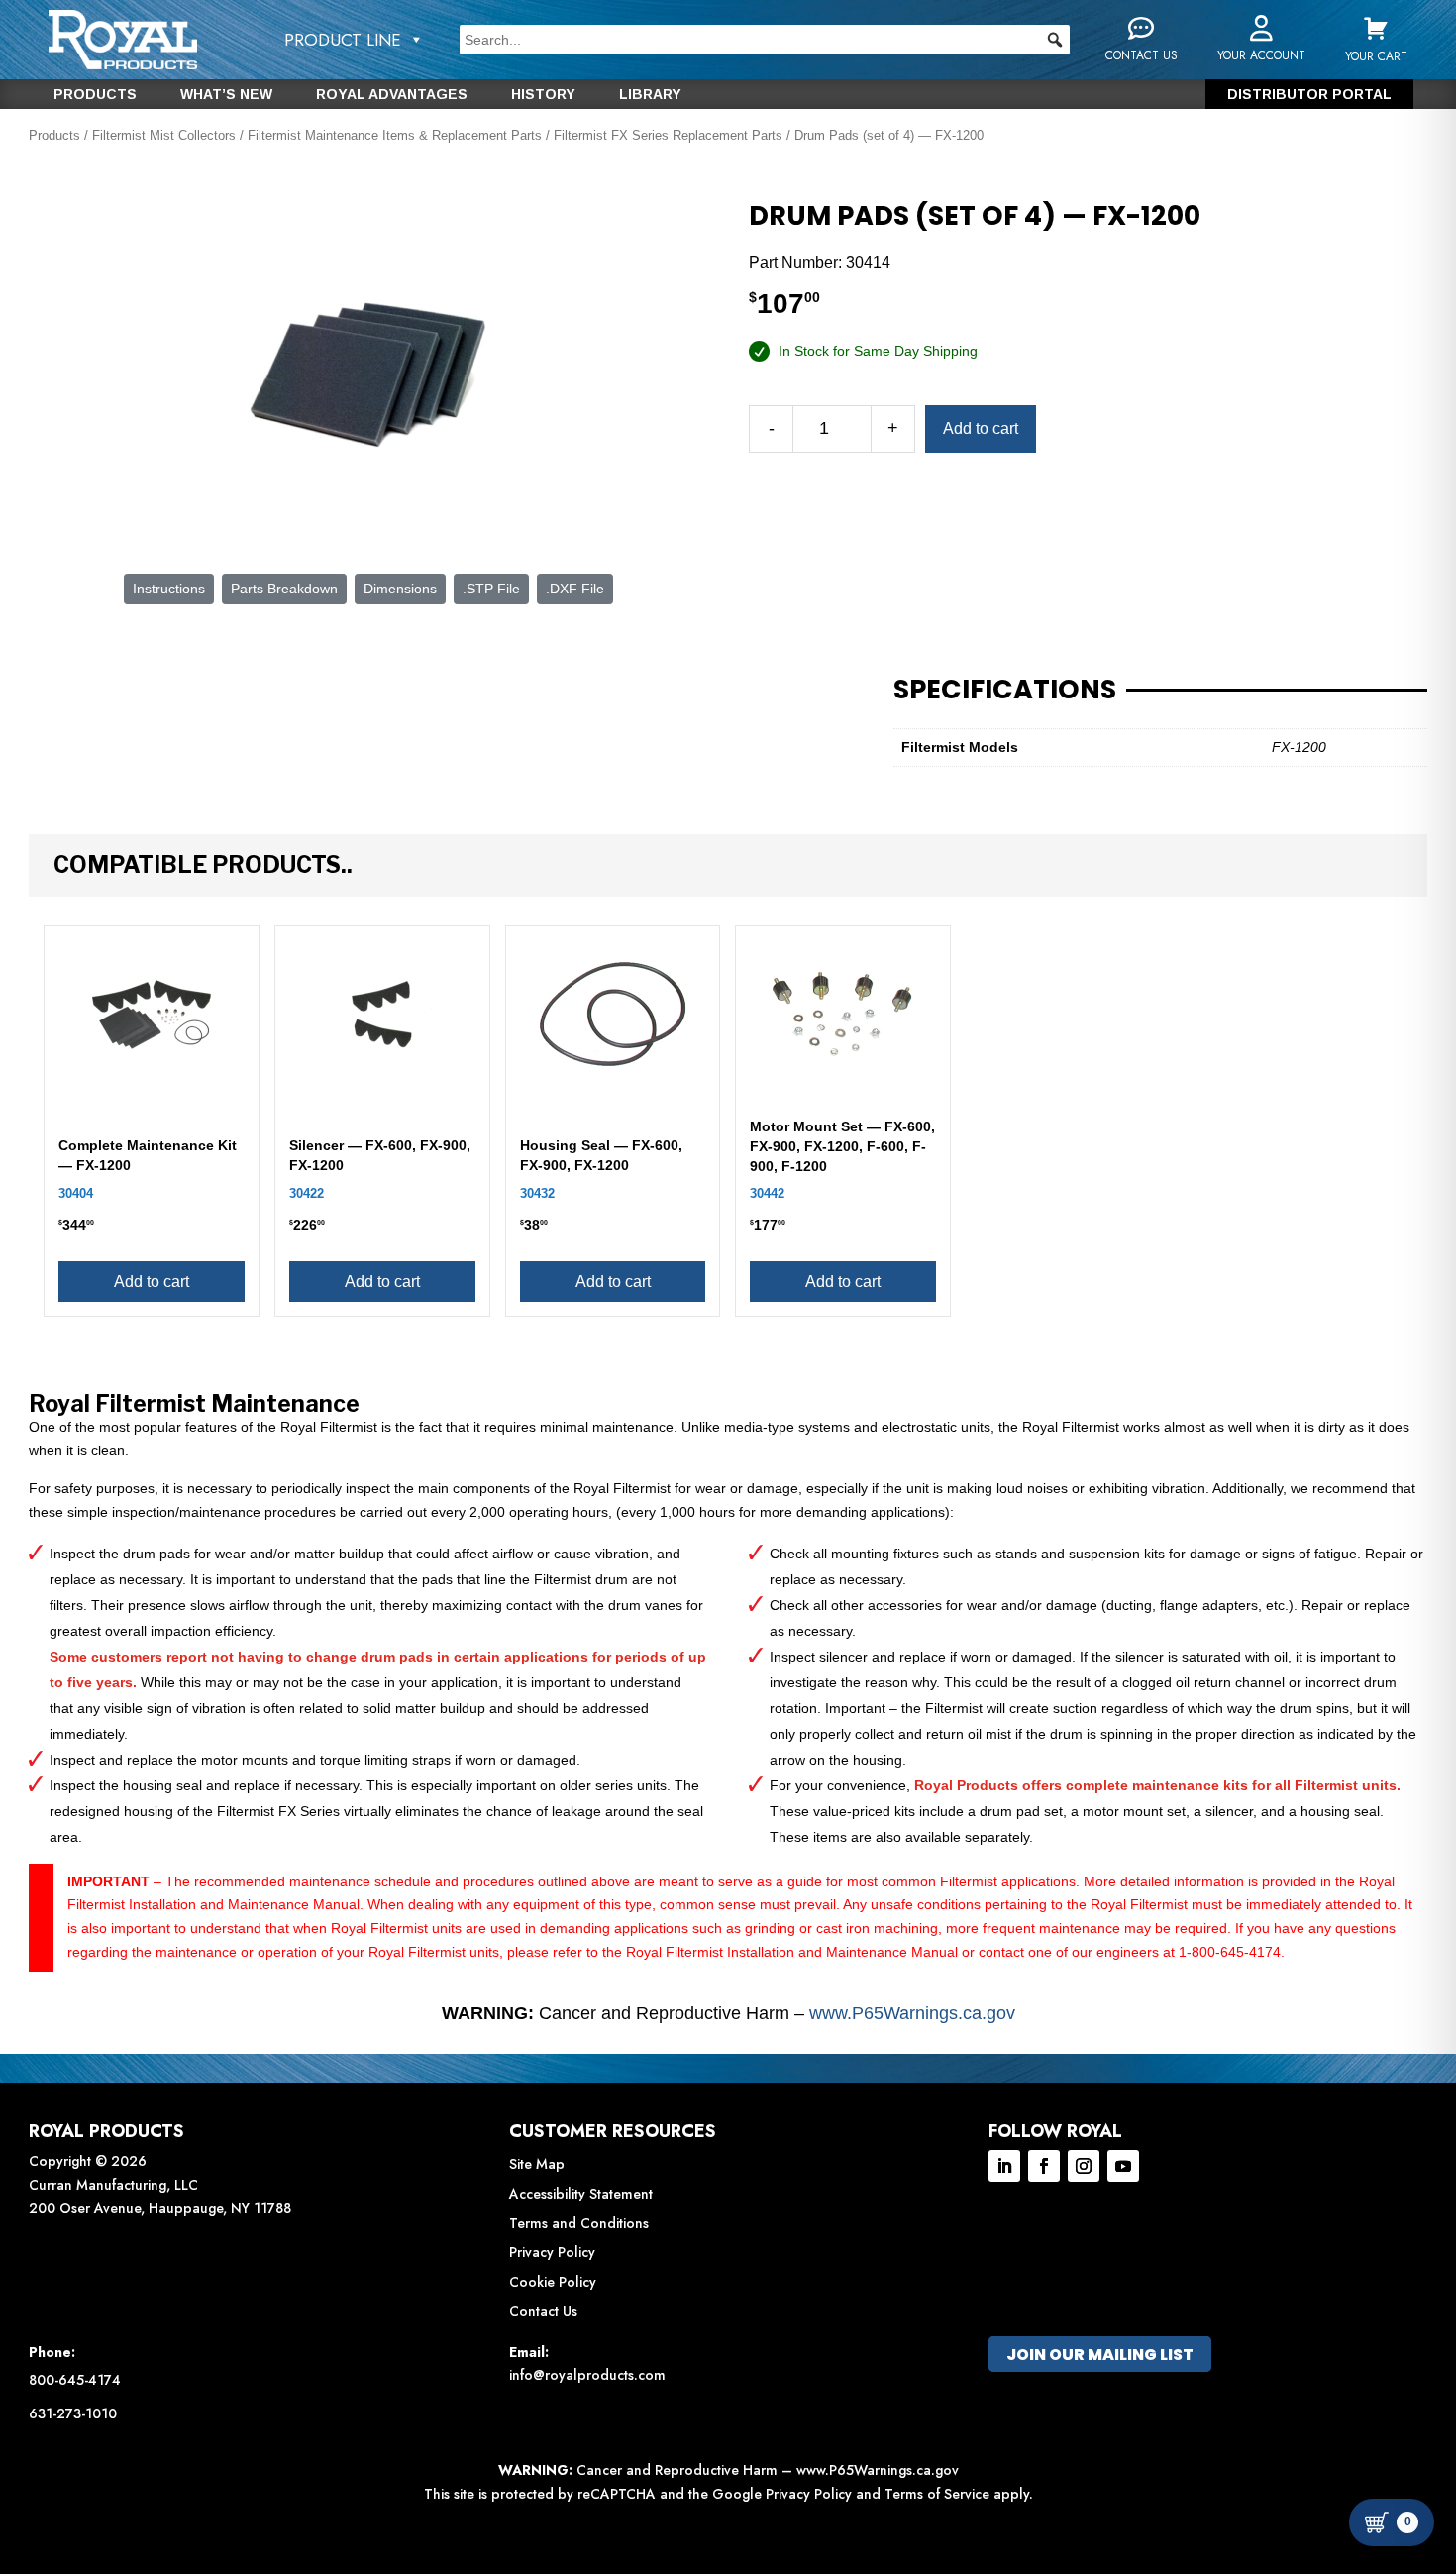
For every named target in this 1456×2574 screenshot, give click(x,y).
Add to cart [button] (152, 1282)
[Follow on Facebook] (1044, 2166)
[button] (1055, 40)
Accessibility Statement (581, 2194)
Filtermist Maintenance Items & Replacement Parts (395, 135)
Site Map (537, 2164)
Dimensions (400, 589)
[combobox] (764, 40)
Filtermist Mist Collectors (164, 135)
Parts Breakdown (284, 589)
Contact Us (543, 2311)
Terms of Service (937, 2494)
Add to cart (981, 429)
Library (650, 95)
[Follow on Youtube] (1123, 2166)
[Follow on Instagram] (1084, 2166)
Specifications (1005, 690)
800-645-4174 (75, 2380)
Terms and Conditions (579, 2223)
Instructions (169, 589)
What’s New (226, 95)
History (543, 95)
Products (95, 95)
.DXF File (575, 589)
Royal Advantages (392, 95)
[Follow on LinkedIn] (1004, 2166)
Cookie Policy (553, 2282)
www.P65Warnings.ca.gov (912, 2013)
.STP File (491, 589)
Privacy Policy (552, 2252)
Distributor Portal (1309, 95)
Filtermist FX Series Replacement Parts (668, 135)
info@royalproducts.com (587, 2375)
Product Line (343, 40)
